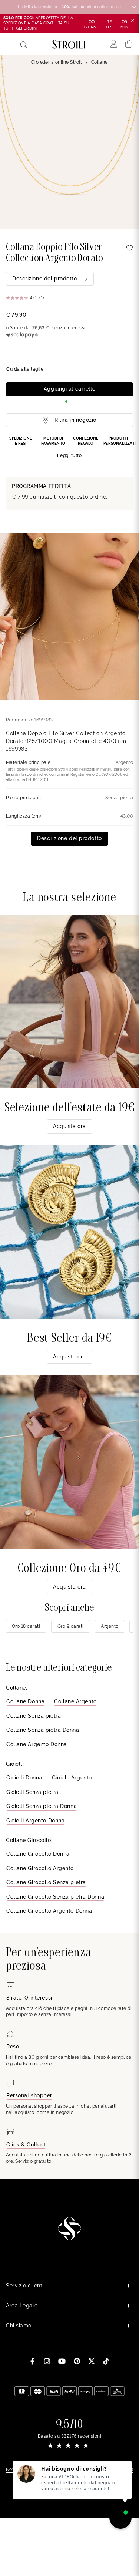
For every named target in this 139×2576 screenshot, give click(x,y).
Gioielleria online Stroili (57, 62)
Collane (100, 62)
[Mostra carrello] (129, 44)
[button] (69, 448)
